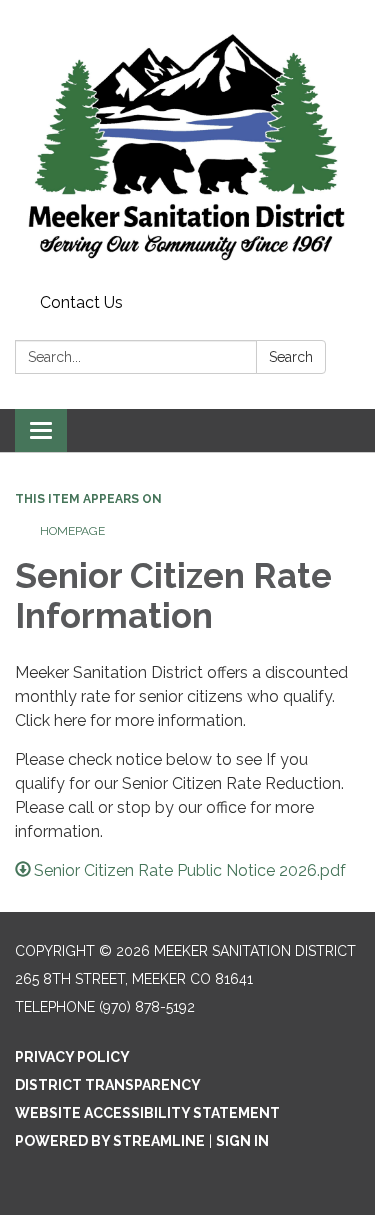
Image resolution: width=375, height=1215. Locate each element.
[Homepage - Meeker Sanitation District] (187, 143)
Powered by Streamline (110, 1141)
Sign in (242, 1141)
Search (291, 357)
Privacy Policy (72, 1057)
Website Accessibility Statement (147, 1113)
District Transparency (108, 1085)
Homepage (72, 531)
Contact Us (81, 302)
